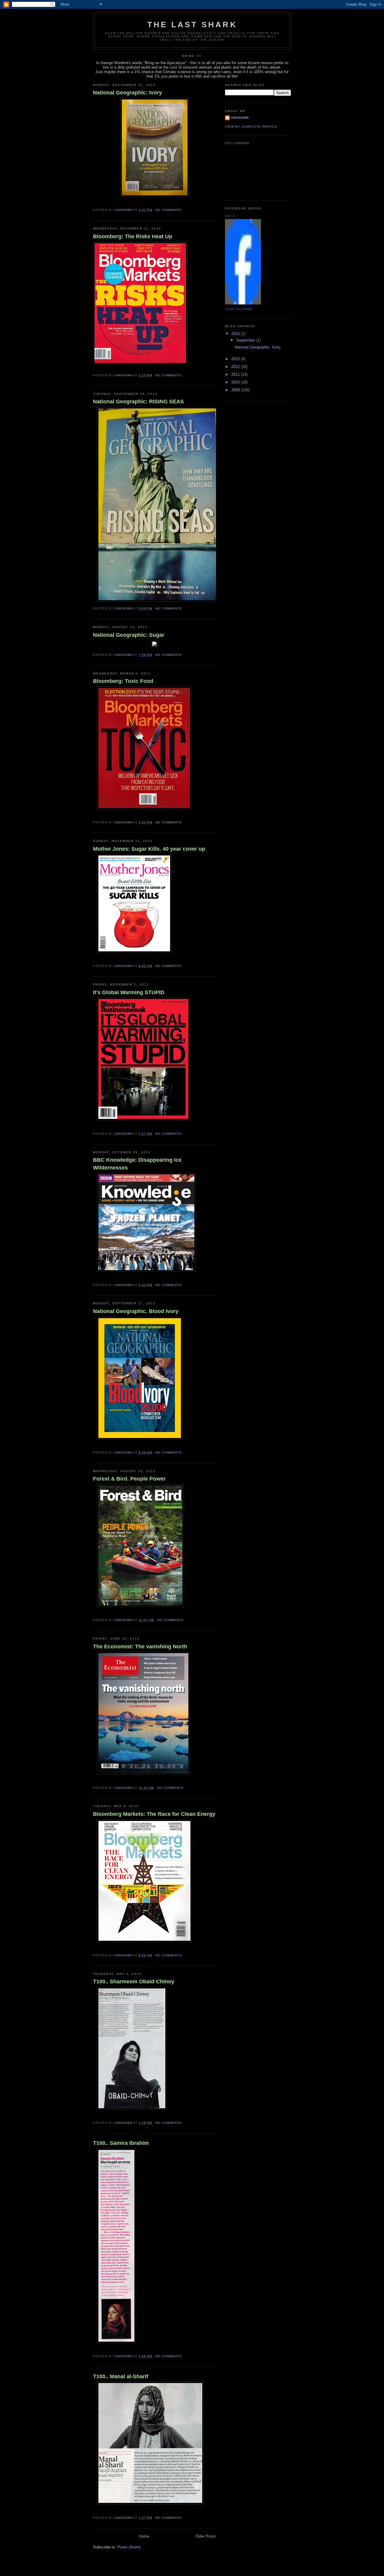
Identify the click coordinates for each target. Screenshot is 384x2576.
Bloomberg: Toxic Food (123, 681)
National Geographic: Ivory (127, 93)
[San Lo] (243, 303)
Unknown (240, 118)
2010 (236, 382)
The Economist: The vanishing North (140, 1647)
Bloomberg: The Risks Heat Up (133, 236)
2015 (236, 334)
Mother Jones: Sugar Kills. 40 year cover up (149, 849)
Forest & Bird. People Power (129, 1479)
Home (144, 2536)
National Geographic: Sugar (129, 635)
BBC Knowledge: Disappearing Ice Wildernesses (137, 1164)
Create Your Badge (239, 309)
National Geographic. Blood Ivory (136, 1311)
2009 (236, 390)
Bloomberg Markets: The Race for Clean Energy (154, 1814)
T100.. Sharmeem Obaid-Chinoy (134, 1982)
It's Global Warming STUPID (129, 992)
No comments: (170, 210)
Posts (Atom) (129, 2547)
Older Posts (206, 2536)
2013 (236, 359)
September (246, 340)
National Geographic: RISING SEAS (138, 402)
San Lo (230, 216)
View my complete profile (251, 127)
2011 (236, 374)
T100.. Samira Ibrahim (121, 2143)
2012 (236, 367)
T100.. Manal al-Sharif (121, 2376)
